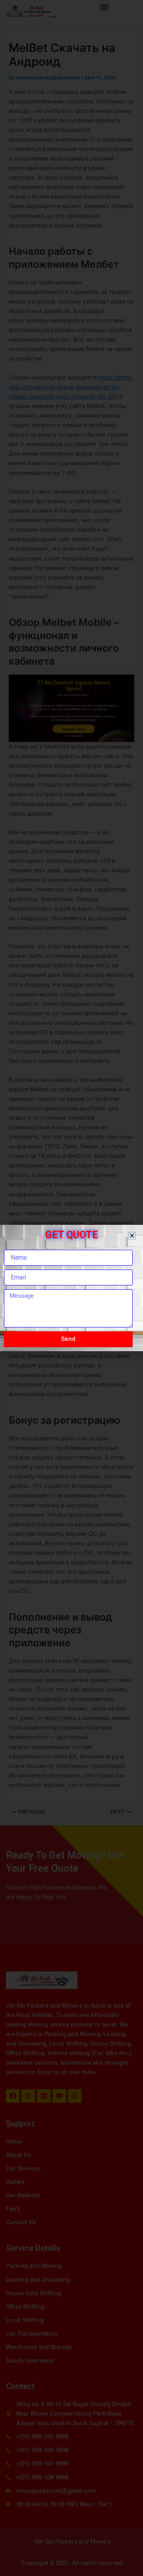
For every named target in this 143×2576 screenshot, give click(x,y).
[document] (71, 1288)
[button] (132, 1236)
